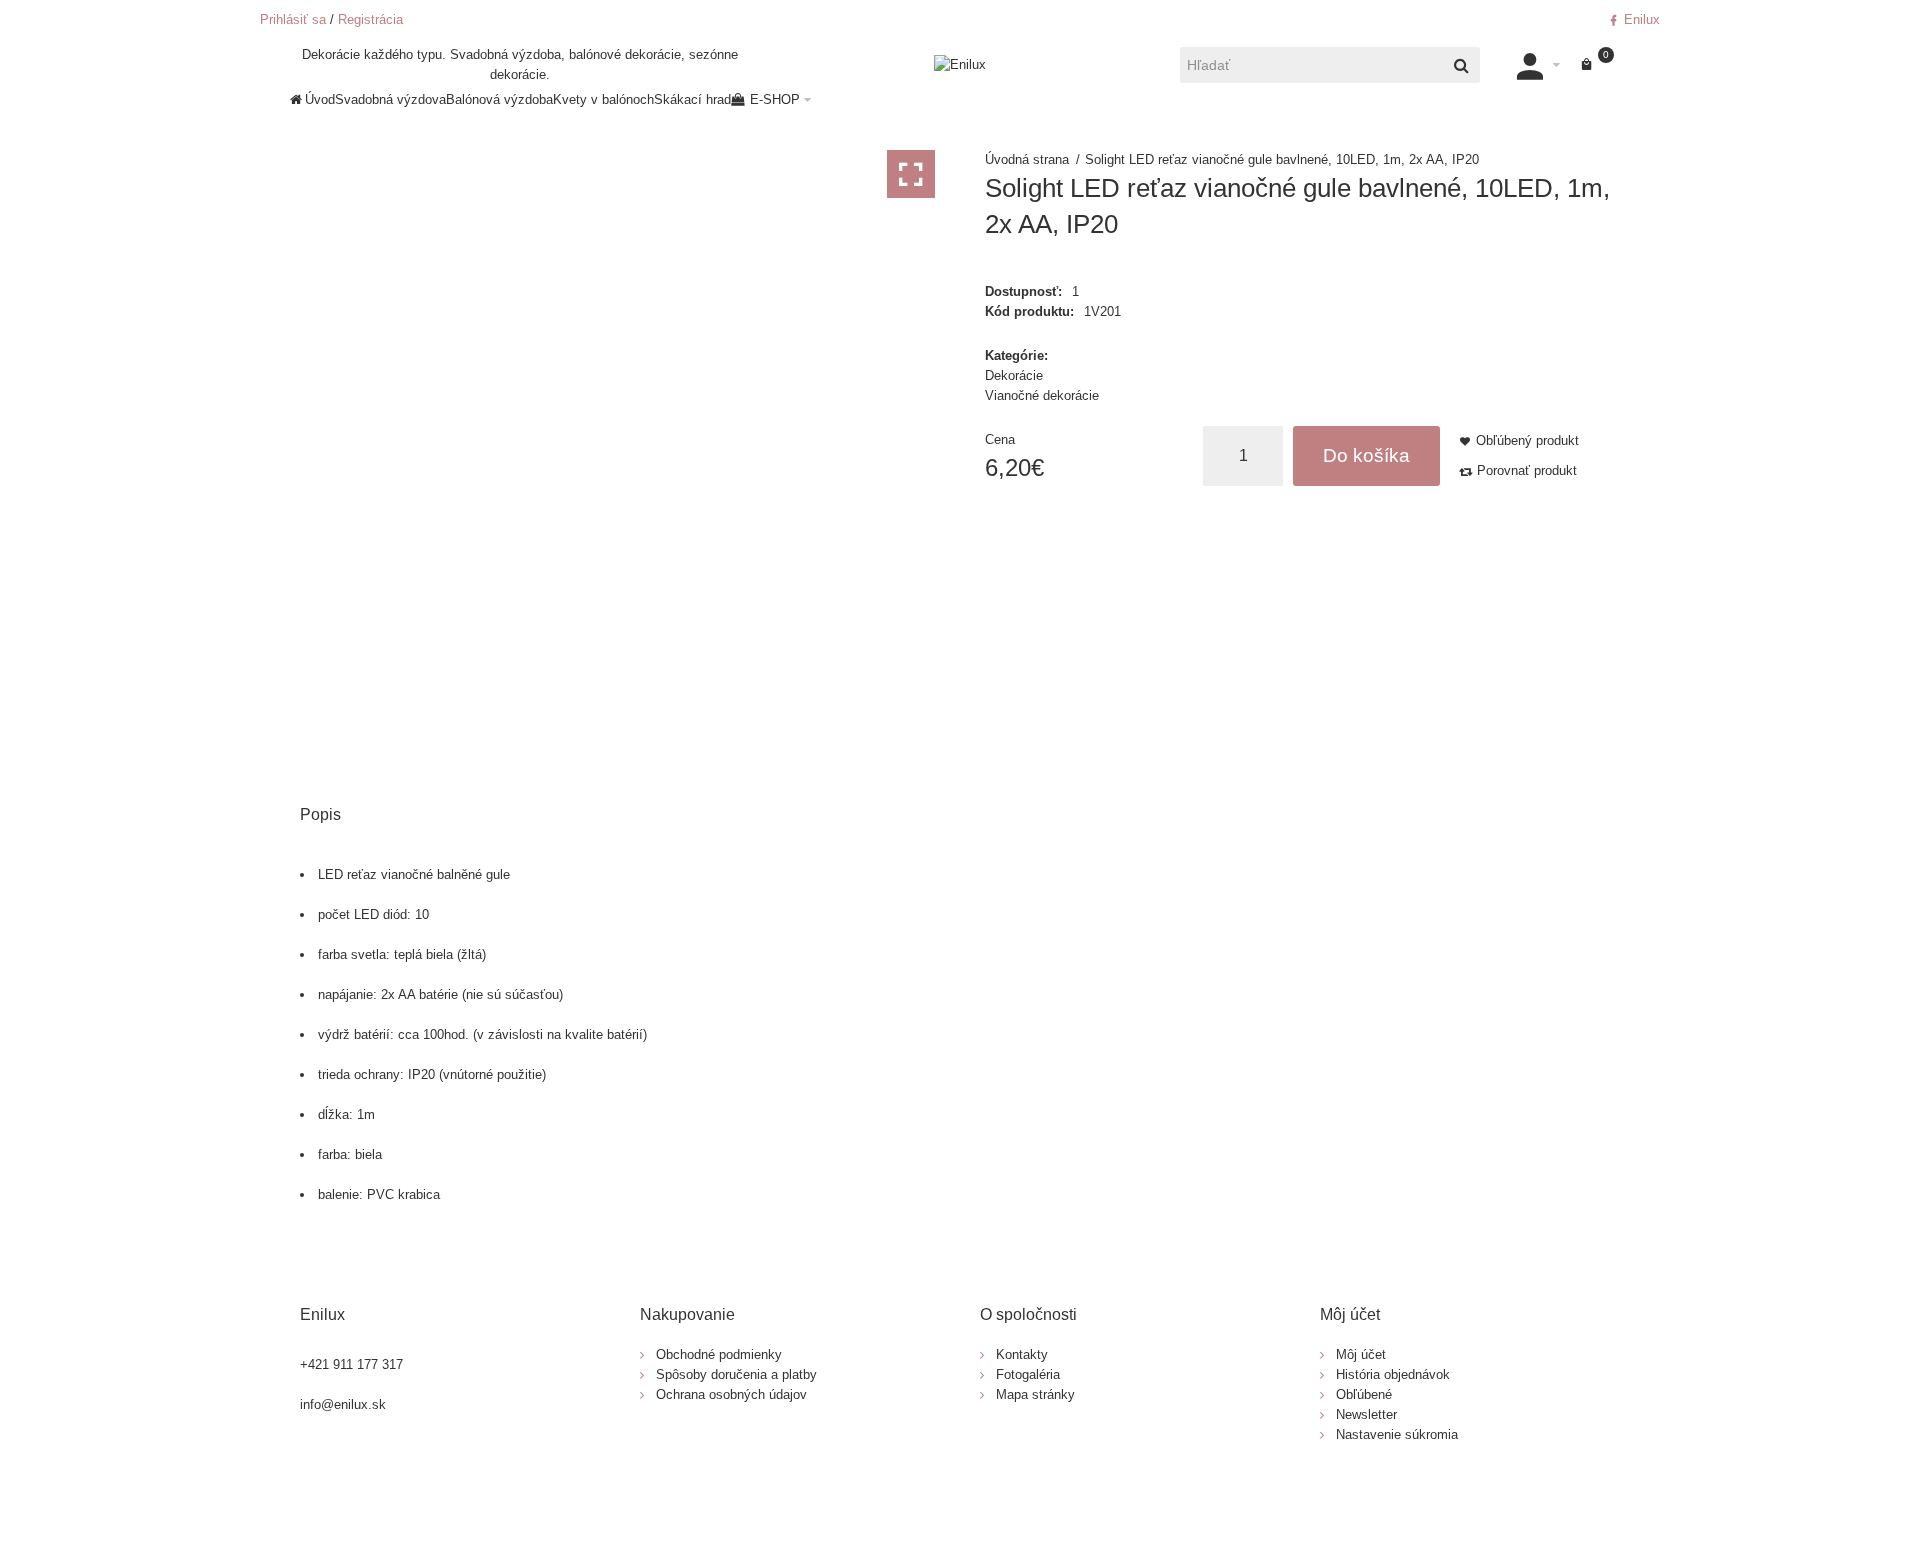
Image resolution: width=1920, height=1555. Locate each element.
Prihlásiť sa (293, 19)
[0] (1586, 65)
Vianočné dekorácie (1042, 395)
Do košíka (1366, 455)
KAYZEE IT (1042, 1500)
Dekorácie (1014, 375)
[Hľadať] (1462, 65)
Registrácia (370, 19)
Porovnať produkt (1527, 470)
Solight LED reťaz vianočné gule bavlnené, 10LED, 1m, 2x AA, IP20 (1282, 159)
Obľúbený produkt (1527, 440)
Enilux (1640, 19)
